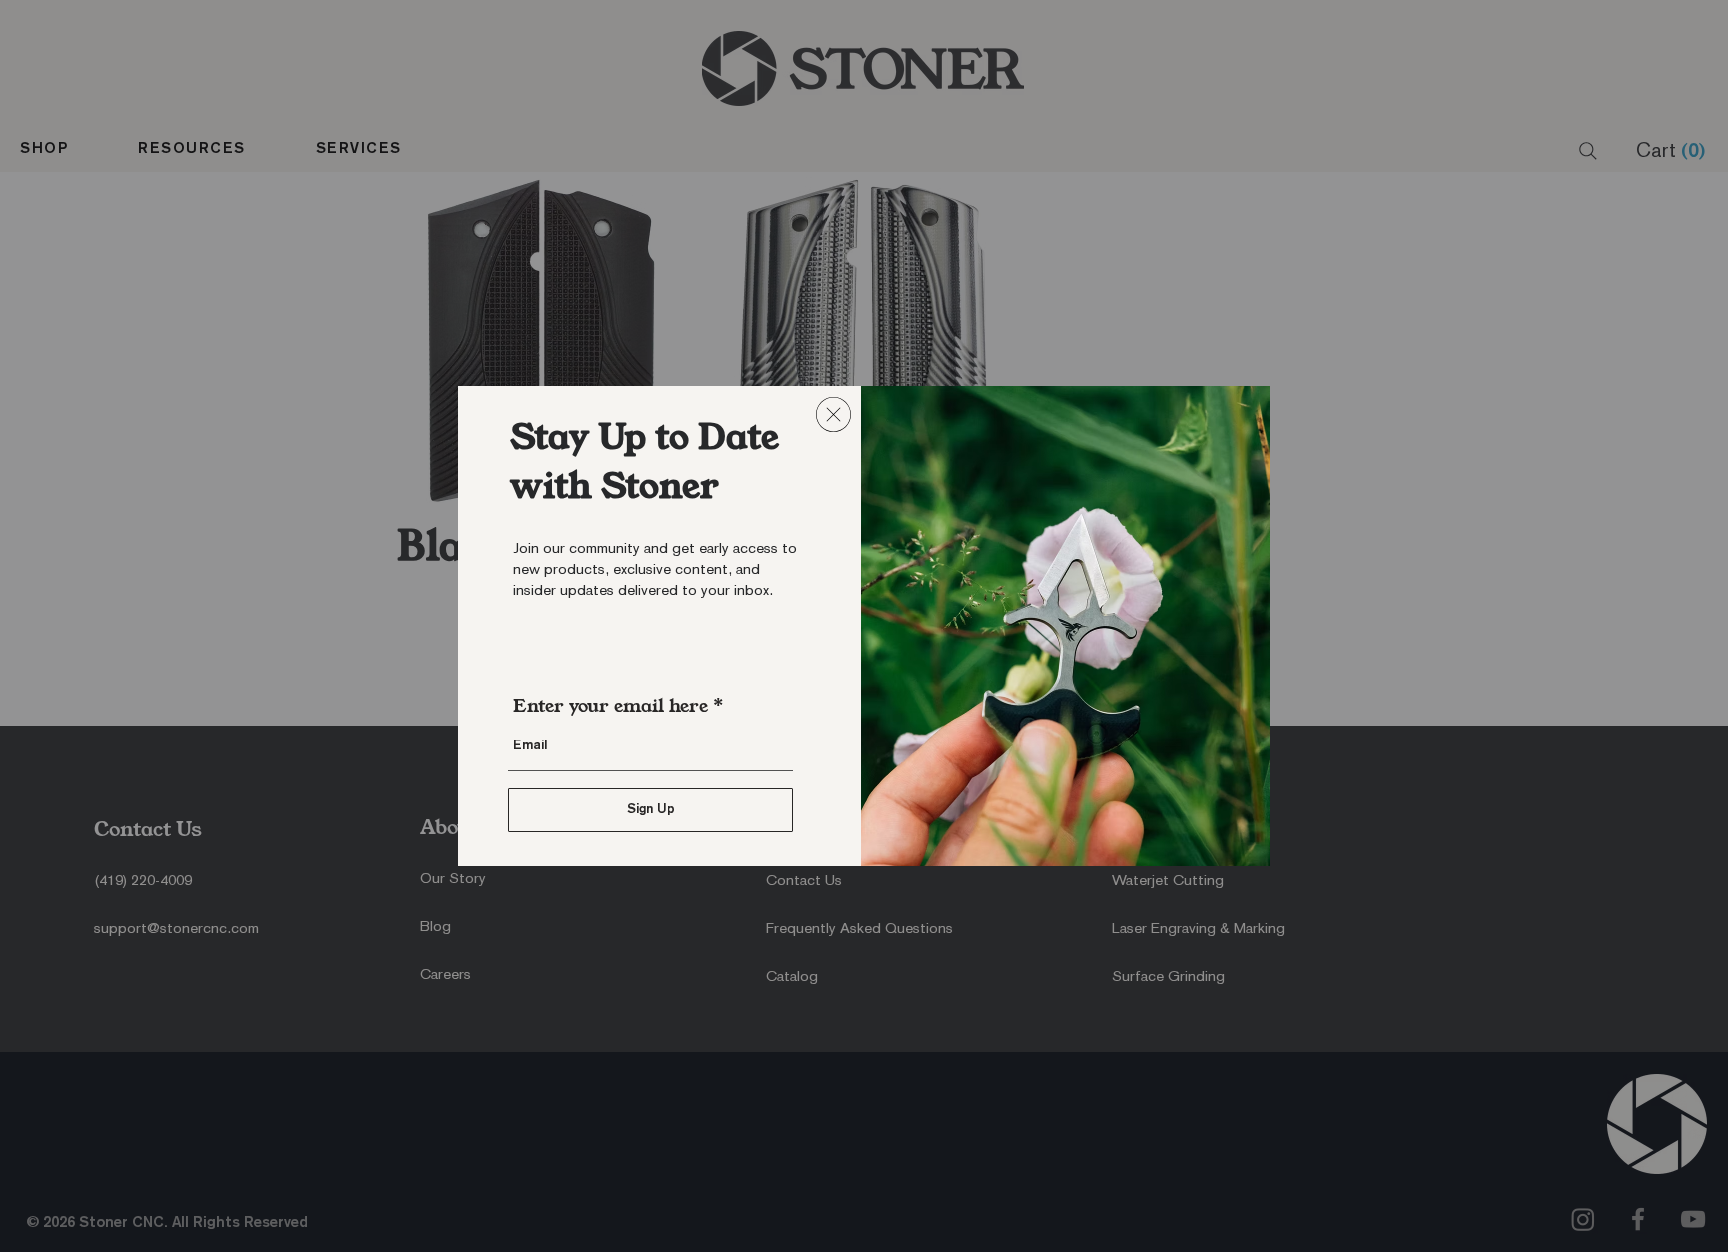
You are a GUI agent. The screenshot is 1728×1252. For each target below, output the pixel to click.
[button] (833, 414)
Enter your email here (610, 706)
